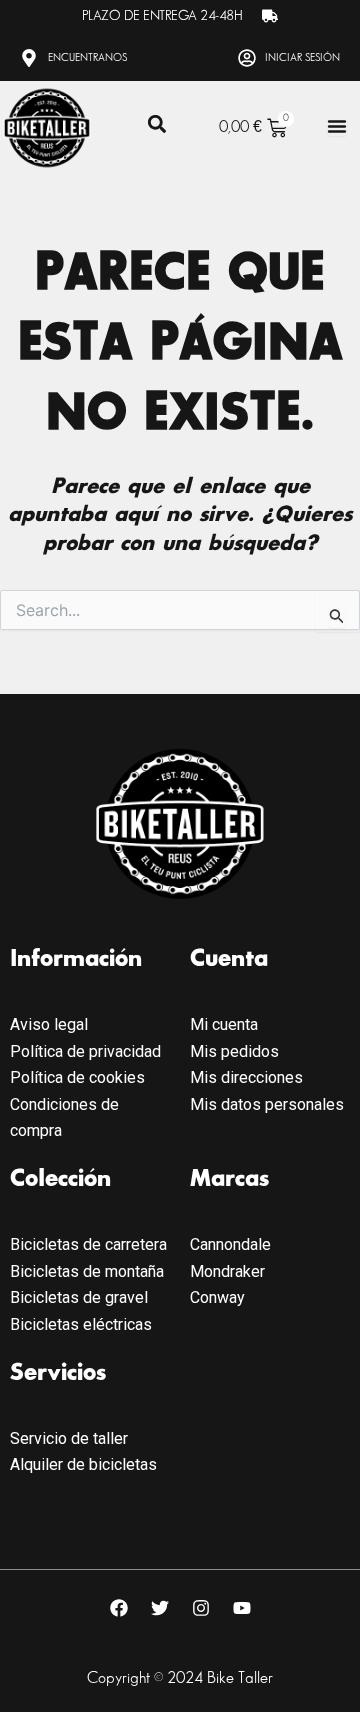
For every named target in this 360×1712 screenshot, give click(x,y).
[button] (156, 124)
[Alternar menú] (337, 126)
